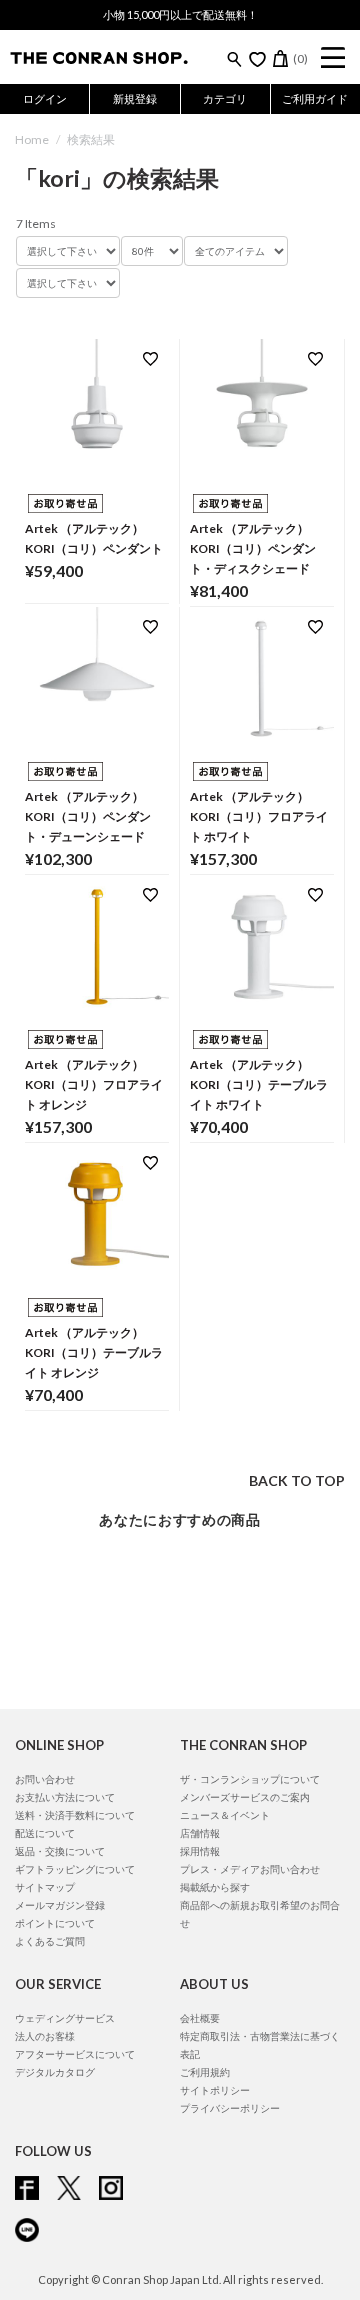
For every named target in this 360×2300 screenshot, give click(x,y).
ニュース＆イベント (225, 1815)
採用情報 (200, 1851)
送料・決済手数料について (75, 1815)
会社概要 (200, 2018)
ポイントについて (55, 1923)
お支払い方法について (65, 1797)
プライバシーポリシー (230, 2108)
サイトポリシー (215, 2090)
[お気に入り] (257, 59)
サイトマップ (45, 1887)
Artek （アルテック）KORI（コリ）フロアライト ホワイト (259, 816)
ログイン (45, 98)
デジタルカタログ (55, 2072)
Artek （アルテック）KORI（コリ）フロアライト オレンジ (94, 1084)
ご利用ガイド (315, 98)
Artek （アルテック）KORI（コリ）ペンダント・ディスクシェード (253, 548)
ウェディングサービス (65, 2018)
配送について (45, 1833)
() (300, 58)
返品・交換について (60, 1851)
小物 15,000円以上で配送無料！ (180, 14)
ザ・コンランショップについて (250, 1779)
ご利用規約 (205, 2072)
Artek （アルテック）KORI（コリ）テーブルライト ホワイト (259, 1084)
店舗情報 (200, 1833)
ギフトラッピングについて (75, 1869)
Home (32, 139)
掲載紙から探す (215, 1887)
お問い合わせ (45, 1779)
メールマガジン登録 (60, 1905)
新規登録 (135, 98)
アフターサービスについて (75, 2054)
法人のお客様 (45, 2036)
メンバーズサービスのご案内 (245, 1797)
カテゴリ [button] (225, 98)
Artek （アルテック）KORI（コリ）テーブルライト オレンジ (94, 1352)
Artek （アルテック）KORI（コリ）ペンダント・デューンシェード (88, 816)
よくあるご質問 (50, 1941)
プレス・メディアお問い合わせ (250, 1869)
